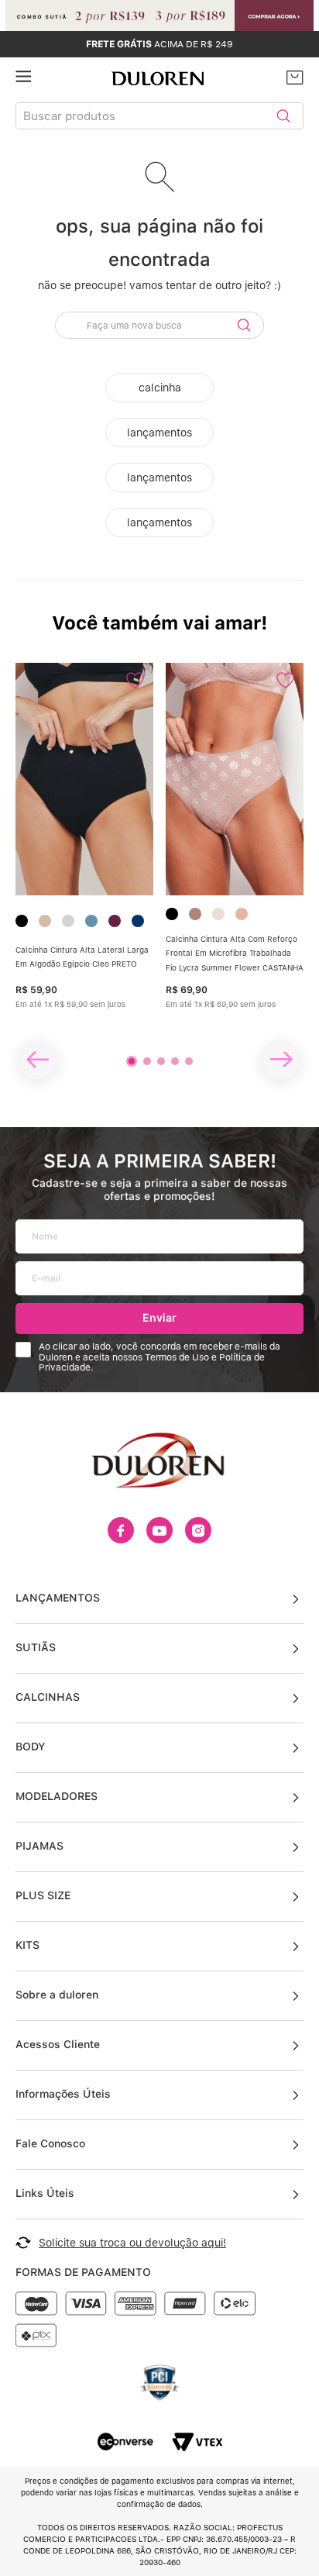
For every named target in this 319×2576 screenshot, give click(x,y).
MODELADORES (57, 1796)
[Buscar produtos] (283, 116)
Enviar (159, 1317)
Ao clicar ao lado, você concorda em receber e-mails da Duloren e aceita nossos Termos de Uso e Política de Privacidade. (159, 1358)
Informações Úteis (63, 2094)
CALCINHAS (48, 1697)
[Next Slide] (281, 1060)
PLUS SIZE (43, 1895)
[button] (132, 1061)
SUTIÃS (36, 1647)
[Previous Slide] (38, 1060)
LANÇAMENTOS (58, 1598)
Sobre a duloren (57, 1995)
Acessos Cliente (58, 2044)
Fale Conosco (50, 2143)
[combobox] (159, 119)
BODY (30, 1747)
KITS (27, 1945)
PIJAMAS (39, 1846)
